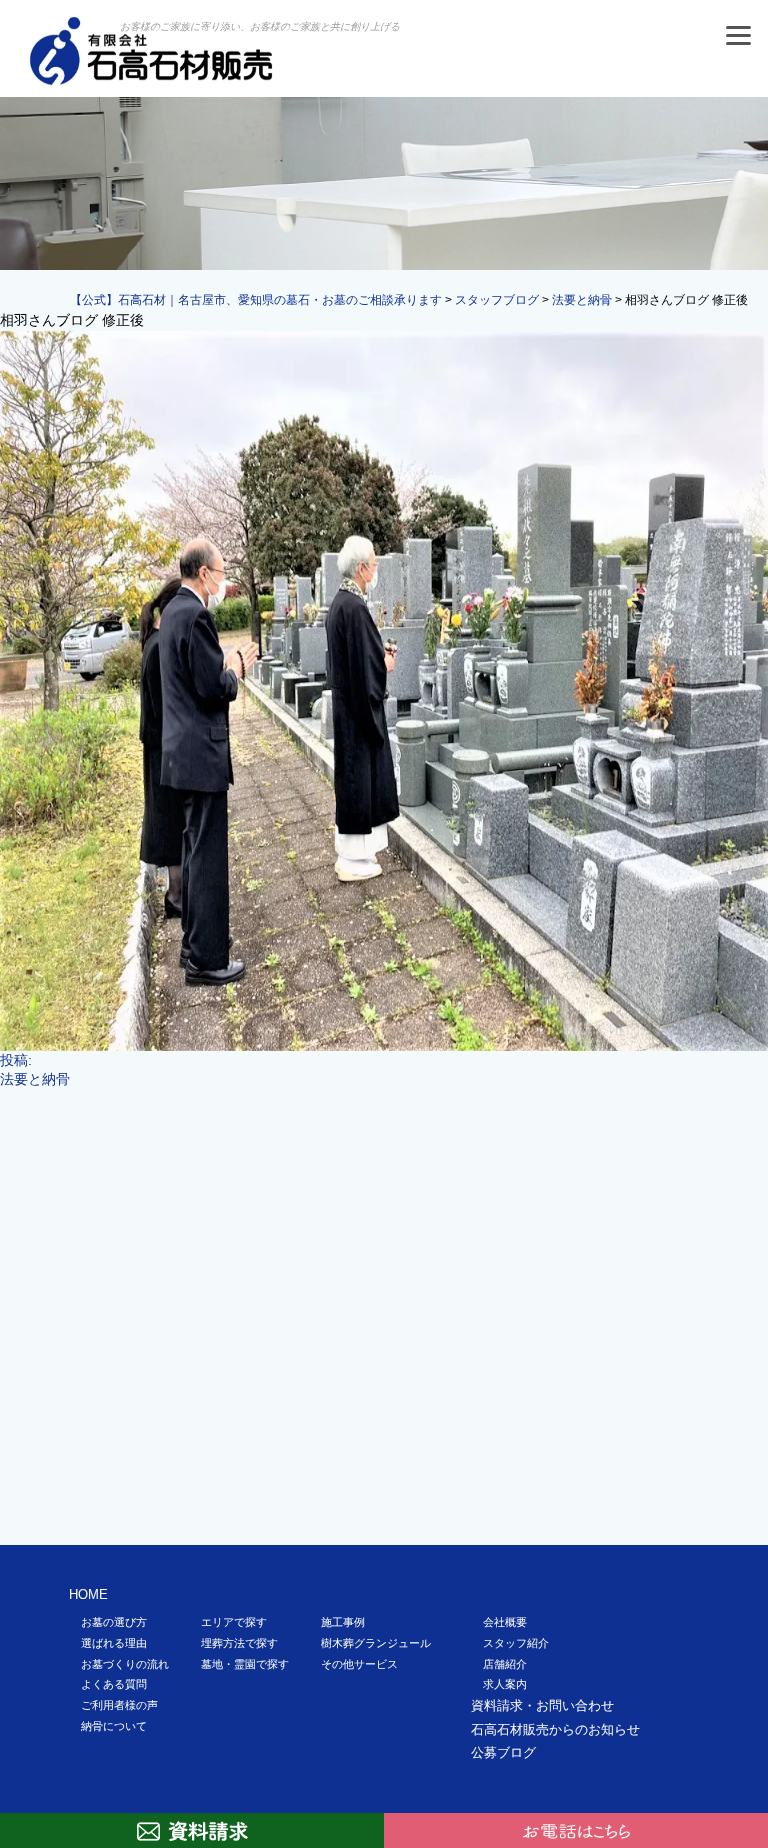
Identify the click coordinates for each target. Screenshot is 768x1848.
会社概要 (505, 1622)
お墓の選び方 (114, 1622)
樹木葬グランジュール (376, 1643)
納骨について (114, 1726)
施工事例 (343, 1622)
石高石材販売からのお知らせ (555, 1729)
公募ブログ (503, 1752)
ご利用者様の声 (119, 1705)
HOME (88, 1594)
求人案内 (505, 1684)
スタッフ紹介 (516, 1643)
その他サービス (359, 1664)
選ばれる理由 (114, 1643)
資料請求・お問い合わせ (542, 1705)
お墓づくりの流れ (125, 1664)
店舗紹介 (505, 1664)
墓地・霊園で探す (245, 1664)
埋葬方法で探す (239, 1643)
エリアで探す (234, 1622)
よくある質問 (114, 1684)
